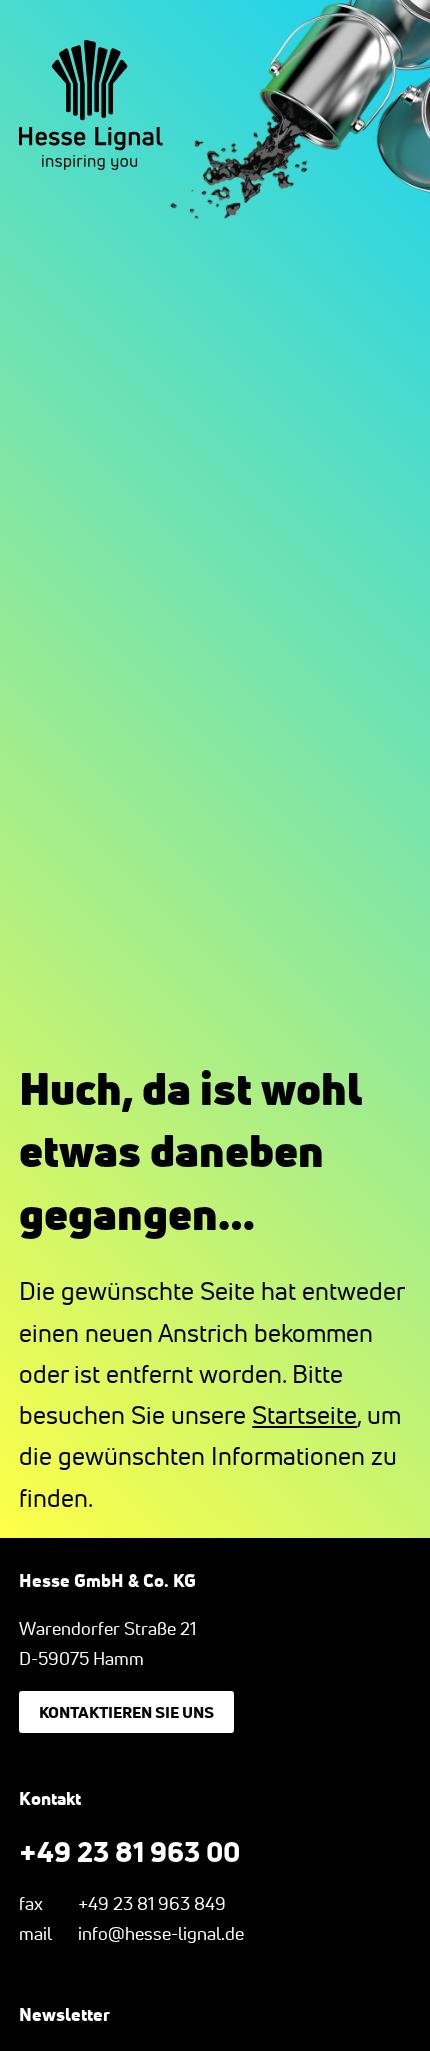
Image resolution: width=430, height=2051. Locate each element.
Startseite (304, 1415)
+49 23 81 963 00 (129, 1851)
